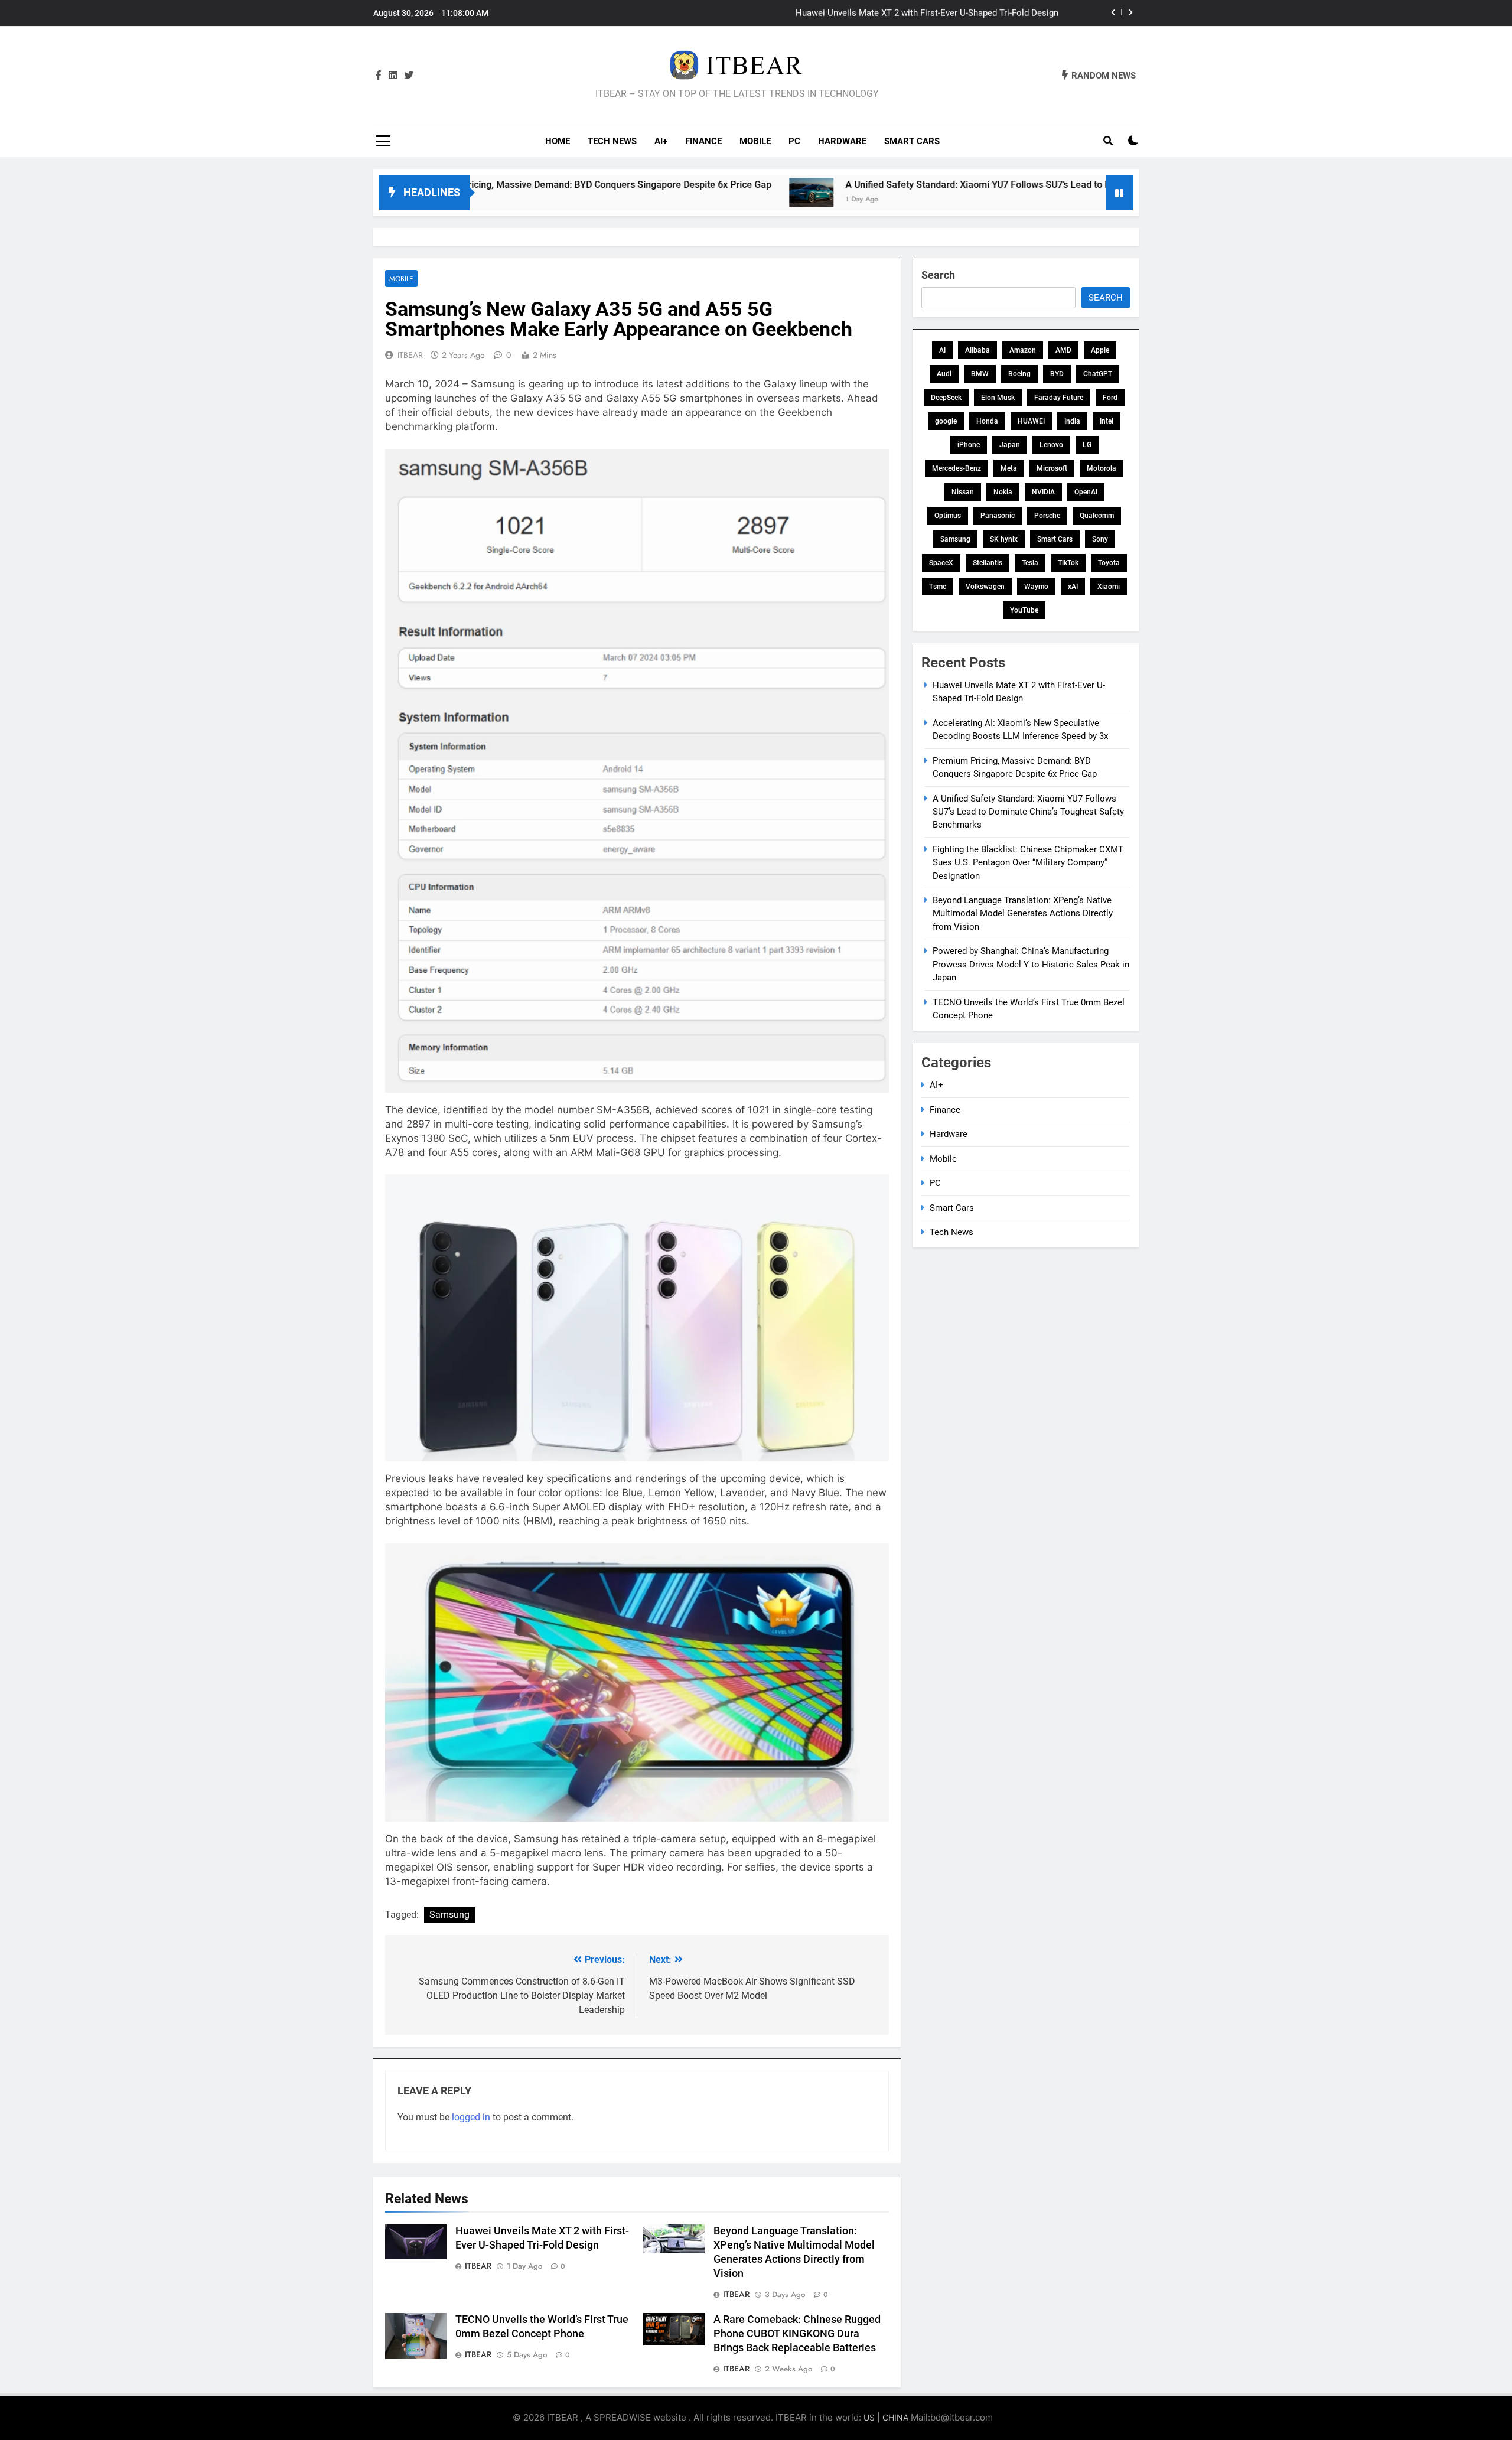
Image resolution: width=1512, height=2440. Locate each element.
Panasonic (998, 516)
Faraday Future (1059, 398)
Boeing (1019, 374)
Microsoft (1052, 468)
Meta (1009, 468)
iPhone (969, 445)
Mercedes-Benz (957, 468)
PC (794, 141)
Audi (944, 374)
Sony (1100, 539)
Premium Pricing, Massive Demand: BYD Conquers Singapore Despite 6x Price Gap (477, 185)
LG (1087, 445)
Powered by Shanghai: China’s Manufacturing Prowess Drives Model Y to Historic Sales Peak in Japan (1031, 964)
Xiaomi (1109, 587)
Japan (1010, 445)
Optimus (948, 516)
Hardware (842, 141)
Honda (987, 421)
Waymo (1036, 587)
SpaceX (941, 563)
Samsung (449, 1915)
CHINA (895, 2417)
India (1072, 421)
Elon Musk (998, 398)
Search (938, 275)
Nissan (963, 492)
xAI (1073, 587)
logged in (471, 2117)
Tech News (612, 141)
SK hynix (1004, 539)
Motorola (1102, 468)
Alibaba (977, 350)
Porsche (1047, 516)
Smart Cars (912, 141)
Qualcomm (1097, 516)
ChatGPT (1098, 374)
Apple (1100, 350)
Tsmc (938, 587)
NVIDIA (1043, 492)
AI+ (661, 141)
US (869, 2417)
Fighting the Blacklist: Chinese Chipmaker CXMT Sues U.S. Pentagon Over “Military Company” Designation (1028, 863)
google (946, 421)
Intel (1107, 421)
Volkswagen (985, 587)
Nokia (1003, 492)
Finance (703, 141)
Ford (1110, 398)
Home (558, 141)
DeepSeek (946, 398)
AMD (1063, 350)
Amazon (1023, 350)
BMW (980, 374)
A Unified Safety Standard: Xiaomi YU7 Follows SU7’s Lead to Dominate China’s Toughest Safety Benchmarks (955, 185)
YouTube (1024, 610)
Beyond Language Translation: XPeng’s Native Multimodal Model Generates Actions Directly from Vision (1023, 913)
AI (942, 350)
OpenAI (1086, 492)
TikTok (1068, 563)
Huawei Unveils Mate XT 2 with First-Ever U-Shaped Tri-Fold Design (927, 13)
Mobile (755, 141)
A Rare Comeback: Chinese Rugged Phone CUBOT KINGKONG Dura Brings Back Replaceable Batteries (797, 2334)
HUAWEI (1031, 421)
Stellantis (988, 563)
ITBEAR (410, 355)
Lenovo (1051, 445)
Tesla (1030, 563)
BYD (1057, 374)
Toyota (1109, 563)
